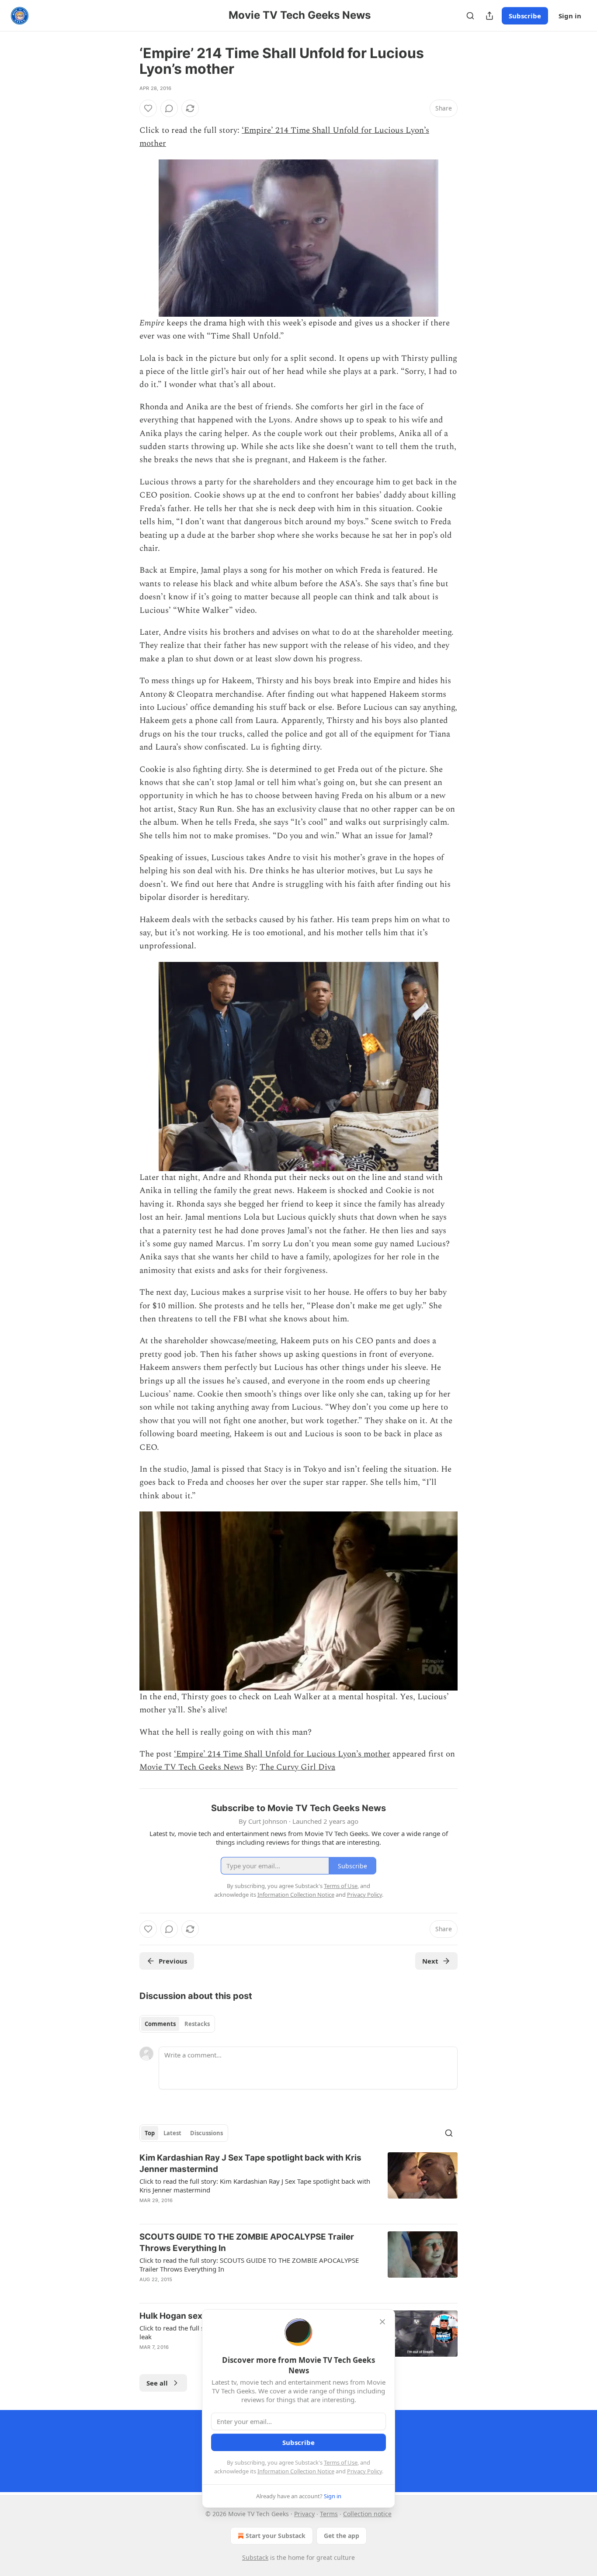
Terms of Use (341, 2462)
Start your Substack (276, 2536)
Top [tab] (150, 2133)
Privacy (304, 2514)
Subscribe (525, 16)
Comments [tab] (160, 2024)
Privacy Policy (364, 2471)
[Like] (148, 108)
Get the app (342, 2536)
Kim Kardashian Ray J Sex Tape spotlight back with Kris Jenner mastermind (250, 2163)
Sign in (570, 16)
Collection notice (367, 2514)
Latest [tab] (172, 2133)
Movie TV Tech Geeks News (191, 1767)
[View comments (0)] (169, 108)
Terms (329, 2514)
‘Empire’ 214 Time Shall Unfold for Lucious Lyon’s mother (282, 1754)
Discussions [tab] (207, 2133)
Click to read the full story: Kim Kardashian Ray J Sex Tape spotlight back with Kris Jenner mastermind (255, 2185)
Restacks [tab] (197, 2024)
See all (157, 2383)
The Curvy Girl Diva (297, 1767)
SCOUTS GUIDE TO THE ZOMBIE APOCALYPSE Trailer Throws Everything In (247, 2242)
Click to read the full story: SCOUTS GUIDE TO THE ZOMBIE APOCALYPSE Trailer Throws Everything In (249, 2265)
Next (430, 1961)
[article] (298, 2185)
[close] (382, 2322)
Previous (173, 1961)
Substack (255, 2557)
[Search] (470, 16)
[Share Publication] (489, 16)
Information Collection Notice (296, 2471)
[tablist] (177, 2024)
